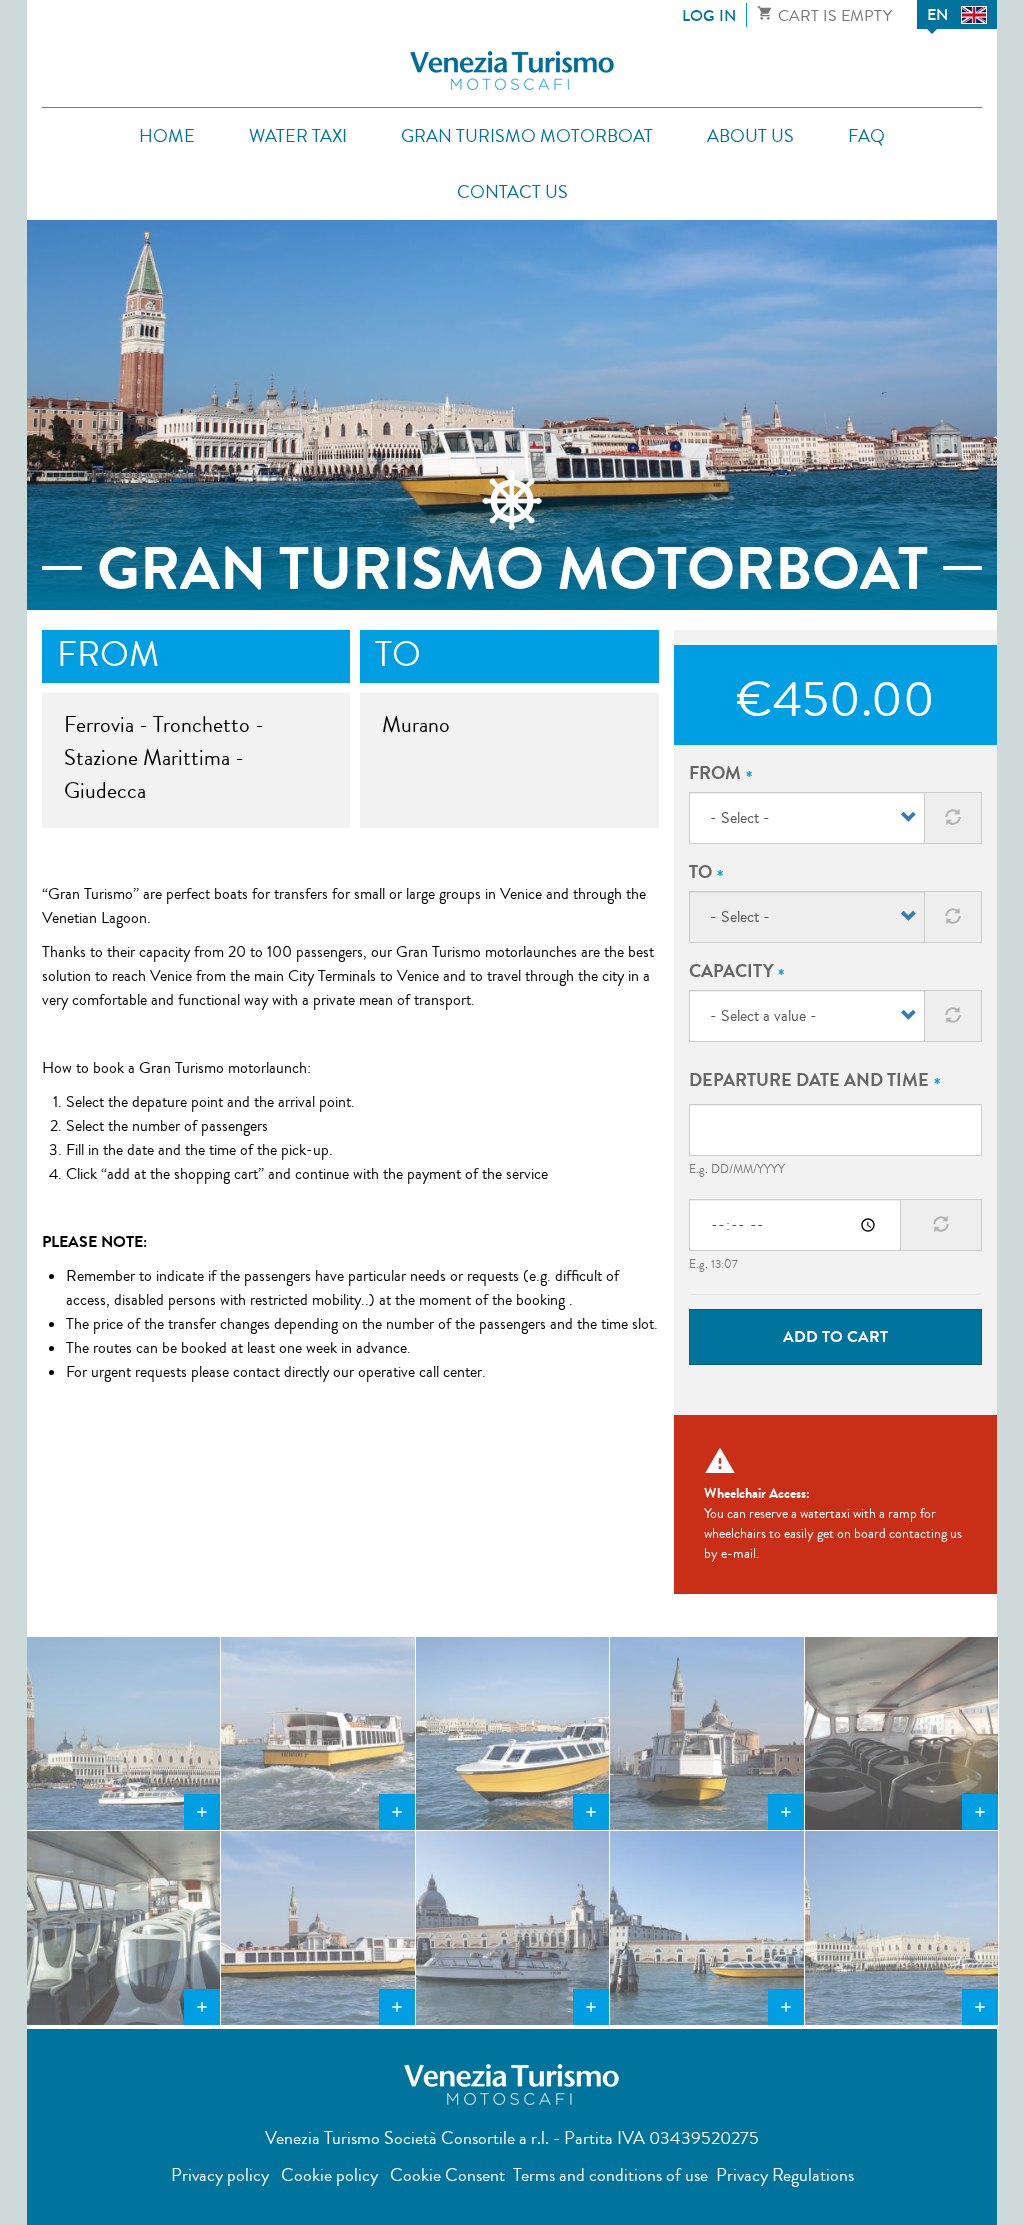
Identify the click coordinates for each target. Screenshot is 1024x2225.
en (937, 14)
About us (750, 136)
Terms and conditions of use (610, 2175)
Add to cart (835, 1336)
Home (167, 136)
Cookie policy (329, 2175)
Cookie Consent (445, 2175)
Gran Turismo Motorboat (527, 136)
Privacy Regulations (785, 2175)
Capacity (731, 971)
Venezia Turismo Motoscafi (512, 70)
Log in (709, 15)
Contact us (512, 192)
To (700, 872)
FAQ (866, 136)
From (715, 773)
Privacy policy (220, 2175)
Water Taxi (298, 136)
